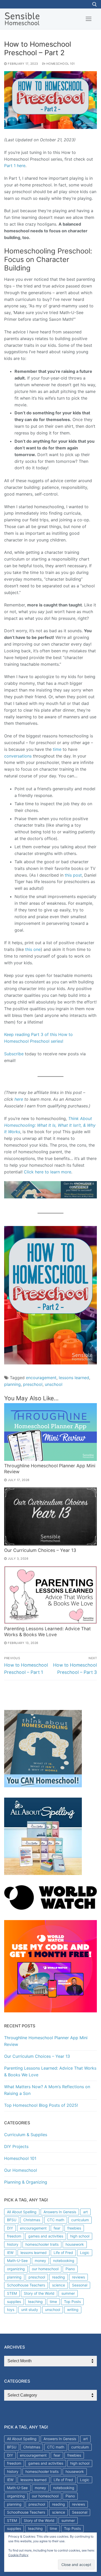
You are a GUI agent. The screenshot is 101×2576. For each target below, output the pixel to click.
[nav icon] (89, 19)
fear (57, 2228)
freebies (74, 2228)
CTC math (56, 2220)
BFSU (12, 2220)
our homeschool (45, 2269)
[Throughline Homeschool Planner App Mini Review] (51, 1432)
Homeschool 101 (60, 64)
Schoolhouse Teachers (26, 2285)
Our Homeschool (21, 2170)
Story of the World (39, 2293)
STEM (12, 2293)
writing (73, 2310)
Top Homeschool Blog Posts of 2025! (41, 2105)
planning (12, 1384)
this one (33, 949)
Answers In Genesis (60, 2212)
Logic (85, 2253)
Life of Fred (63, 2253)
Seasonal (80, 2285)
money (40, 2261)
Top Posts (72, 2302)
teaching (35, 2302)
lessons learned (74, 1378)
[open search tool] (95, 4)
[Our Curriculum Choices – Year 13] (51, 1516)
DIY (10, 2228)
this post (73, 875)
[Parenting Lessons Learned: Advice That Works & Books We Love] (51, 1595)
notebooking (64, 2261)
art (85, 2212)
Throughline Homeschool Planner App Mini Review (46, 2041)
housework (75, 2244)
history (13, 2244)
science (59, 2285)
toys (11, 2310)
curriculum (80, 2220)
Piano (70, 2269)
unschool (54, 1384)
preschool (33, 1384)
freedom (14, 2236)
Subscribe (14, 1054)
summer (68, 2293)
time (57, 749)
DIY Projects (16, 2146)
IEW (10, 2253)
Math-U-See (17, 2261)
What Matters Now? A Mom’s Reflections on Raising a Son (47, 2090)
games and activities (46, 2236)
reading (59, 2277)
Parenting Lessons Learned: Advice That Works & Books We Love (47, 1632)
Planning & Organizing (26, 2182)
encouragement (41, 1378)
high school (80, 2236)
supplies (14, 2302)
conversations (18, 756)
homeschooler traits (42, 2244)
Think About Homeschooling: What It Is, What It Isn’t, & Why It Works (50, 1125)
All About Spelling (22, 2212)
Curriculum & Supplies (26, 2135)
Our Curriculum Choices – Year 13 (40, 1550)
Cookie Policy (18, 2555)
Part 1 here (15, 166)
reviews (78, 2277)
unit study (30, 2310)
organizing (16, 2269)
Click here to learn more (48, 1172)
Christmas (32, 2220)
